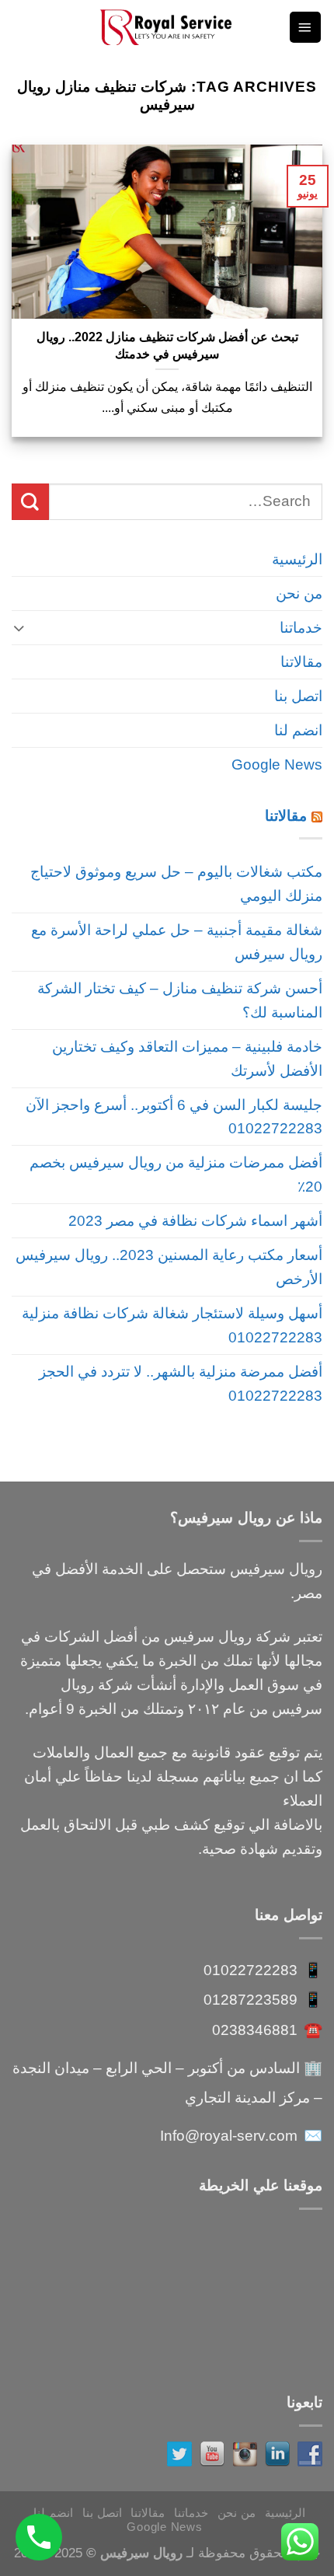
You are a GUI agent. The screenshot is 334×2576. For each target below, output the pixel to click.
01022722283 (250, 1970)
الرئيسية (297, 559)
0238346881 (255, 2030)
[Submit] (30, 502)
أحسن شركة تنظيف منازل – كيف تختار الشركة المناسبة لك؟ (180, 1000)
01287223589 (250, 1999)
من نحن (299, 593)
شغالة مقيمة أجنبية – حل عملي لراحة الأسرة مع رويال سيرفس (177, 942)
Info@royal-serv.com (229, 2135)
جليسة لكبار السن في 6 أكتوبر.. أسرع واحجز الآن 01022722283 (174, 1117)
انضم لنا (298, 730)
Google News (277, 764)
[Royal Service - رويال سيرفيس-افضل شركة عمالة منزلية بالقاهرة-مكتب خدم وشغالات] (167, 27)
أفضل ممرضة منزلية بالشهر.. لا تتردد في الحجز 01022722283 (181, 1383)
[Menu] (305, 27)
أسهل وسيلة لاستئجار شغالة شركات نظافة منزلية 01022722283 (172, 1325)
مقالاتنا (301, 661)
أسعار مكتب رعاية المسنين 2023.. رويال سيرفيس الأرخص (169, 1267)
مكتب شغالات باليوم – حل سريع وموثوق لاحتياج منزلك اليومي (176, 883)
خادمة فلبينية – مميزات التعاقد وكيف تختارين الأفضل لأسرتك (187, 1058)
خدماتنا (301, 627)
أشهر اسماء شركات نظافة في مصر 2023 (195, 1220)
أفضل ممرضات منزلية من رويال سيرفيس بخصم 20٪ (176, 1174)
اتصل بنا (298, 696)
